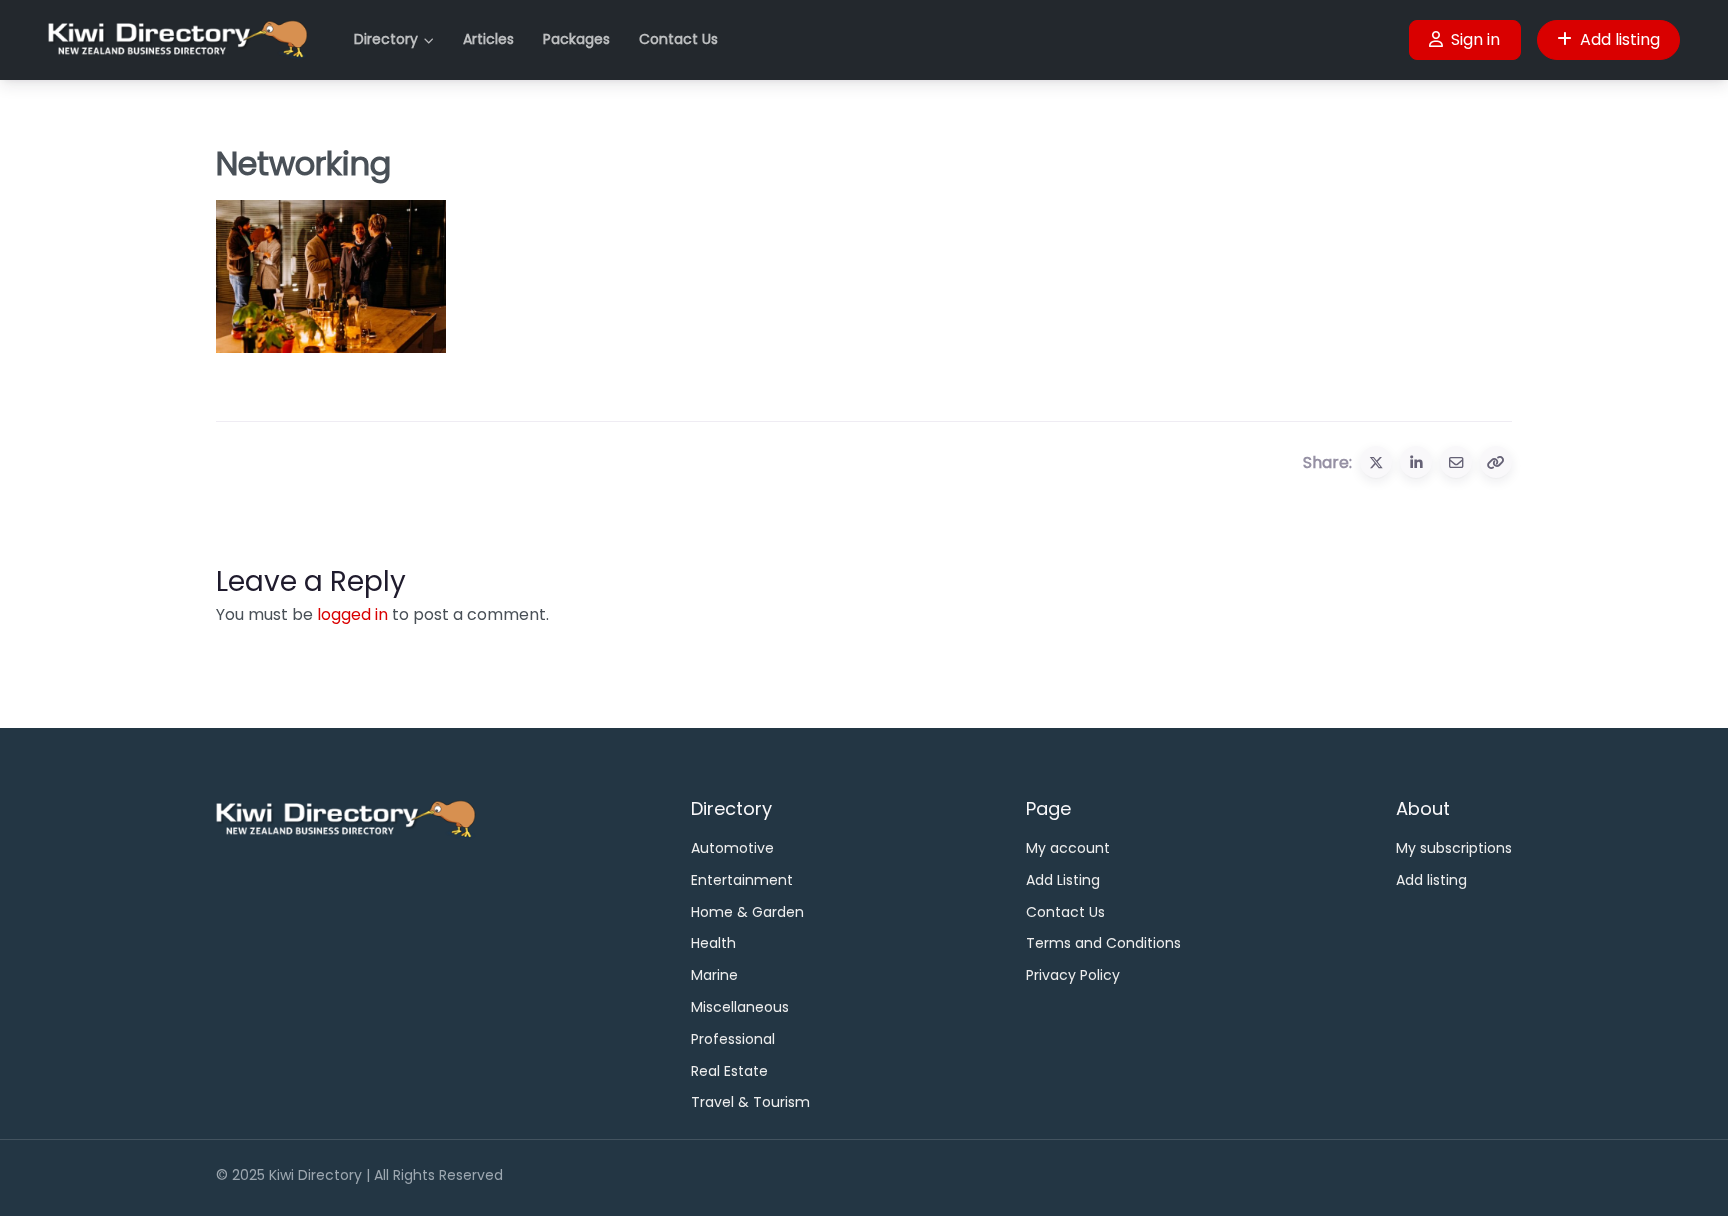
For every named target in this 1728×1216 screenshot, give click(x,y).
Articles (488, 39)
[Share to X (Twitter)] (1376, 462)
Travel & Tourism (750, 1102)
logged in (352, 614)
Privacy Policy (1073, 975)
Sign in (1475, 39)
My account (1068, 848)
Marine (714, 975)
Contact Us (678, 39)
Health (713, 943)
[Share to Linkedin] (1416, 462)
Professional (733, 1039)
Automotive (732, 848)
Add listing (1620, 39)
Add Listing (1063, 880)
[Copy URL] (1496, 462)
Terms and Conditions (1103, 943)
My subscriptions (1454, 848)
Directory (386, 39)
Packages (576, 39)
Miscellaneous (740, 1007)
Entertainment (742, 880)
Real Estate (729, 1071)
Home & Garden (747, 912)
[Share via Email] (1456, 462)
